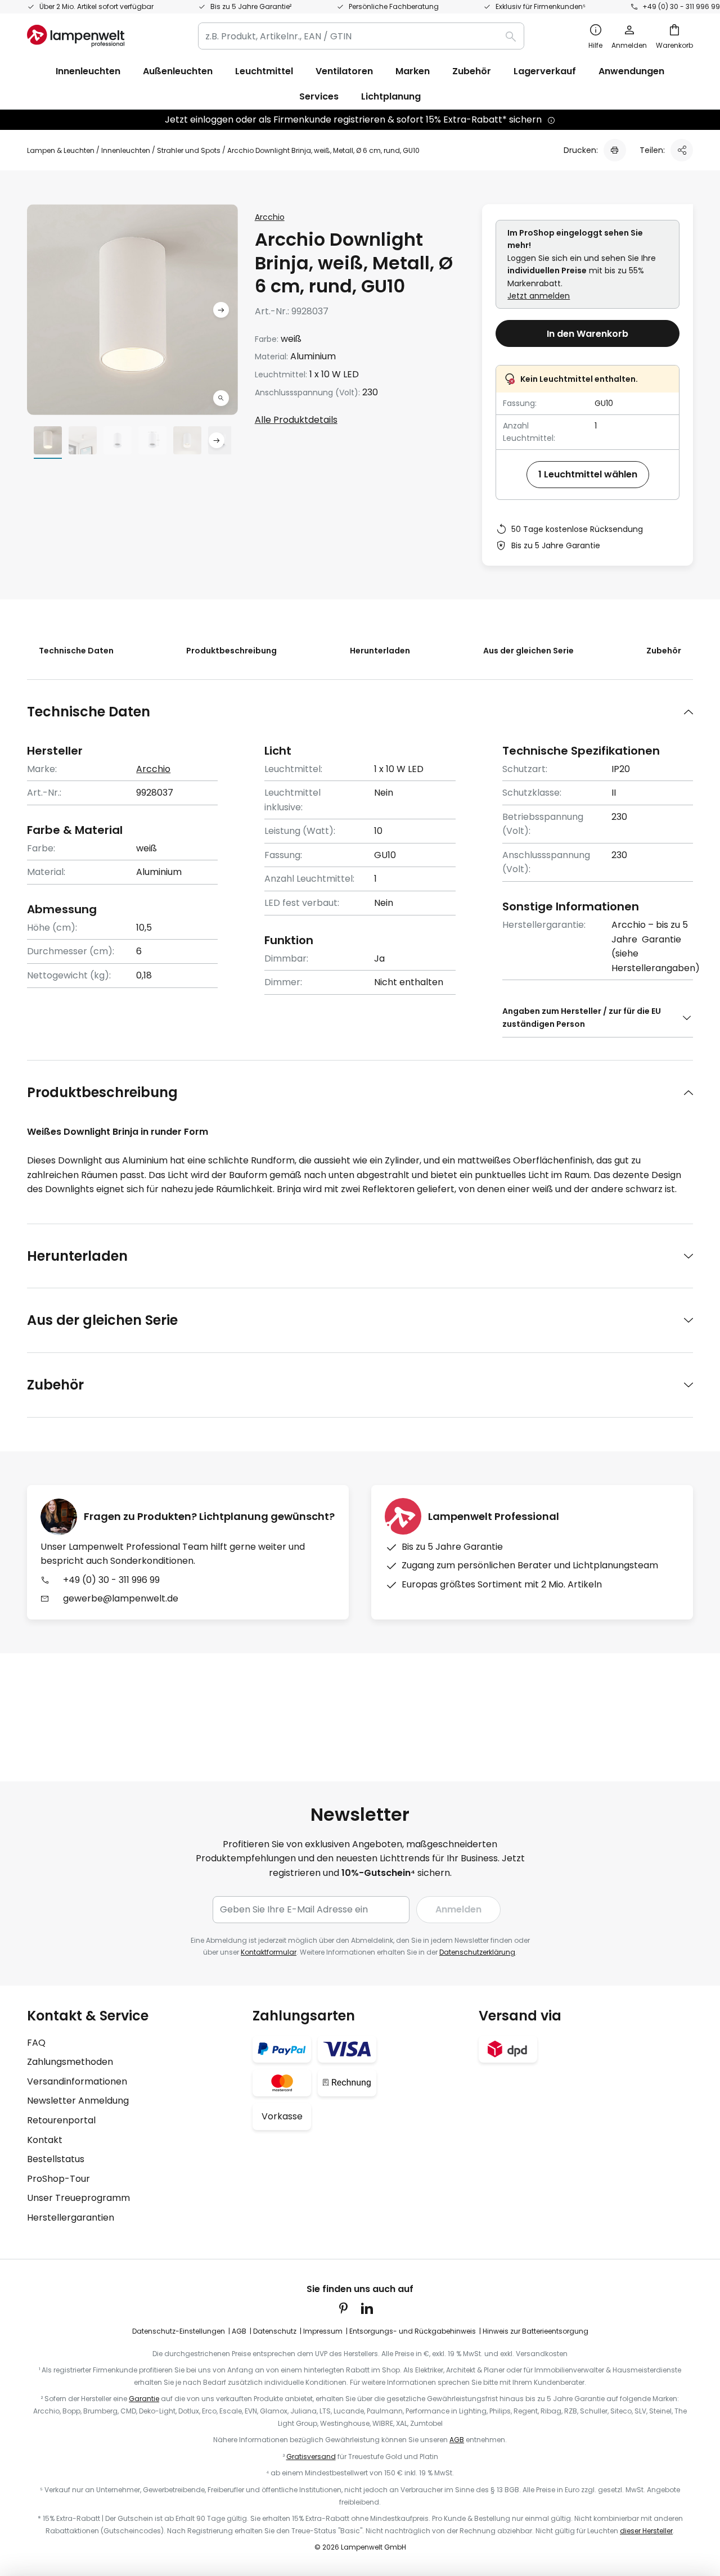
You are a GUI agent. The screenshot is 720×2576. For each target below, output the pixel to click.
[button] (221, 398)
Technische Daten (76, 651)
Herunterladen (380, 651)
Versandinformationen (77, 2081)
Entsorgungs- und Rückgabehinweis (413, 2331)
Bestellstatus (56, 2159)
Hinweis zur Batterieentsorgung (535, 2331)
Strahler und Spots (189, 150)
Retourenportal (61, 2120)
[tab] (360, 712)
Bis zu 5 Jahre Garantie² (251, 6)
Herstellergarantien (71, 2218)
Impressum (323, 2331)
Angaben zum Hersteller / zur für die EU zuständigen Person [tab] (582, 1017)
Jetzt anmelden (539, 296)
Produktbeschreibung (231, 651)
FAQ (36, 2043)
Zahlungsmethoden (70, 2062)
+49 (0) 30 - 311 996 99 (681, 6)
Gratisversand (311, 2457)
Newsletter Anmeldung (78, 2101)
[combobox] (361, 36)
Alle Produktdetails (296, 420)
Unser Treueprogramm (78, 2198)
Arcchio (270, 217)
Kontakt (45, 2140)
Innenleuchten (126, 150)
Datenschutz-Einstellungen (179, 2331)
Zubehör (664, 651)
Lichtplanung (391, 96)
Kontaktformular (269, 1952)
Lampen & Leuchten (61, 150)
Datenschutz (275, 2331)
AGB (239, 2331)
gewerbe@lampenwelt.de (121, 1598)
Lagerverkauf (545, 71)
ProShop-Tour (58, 2179)
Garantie (144, 2399)
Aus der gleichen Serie (528, 651)
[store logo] (76, 36)
